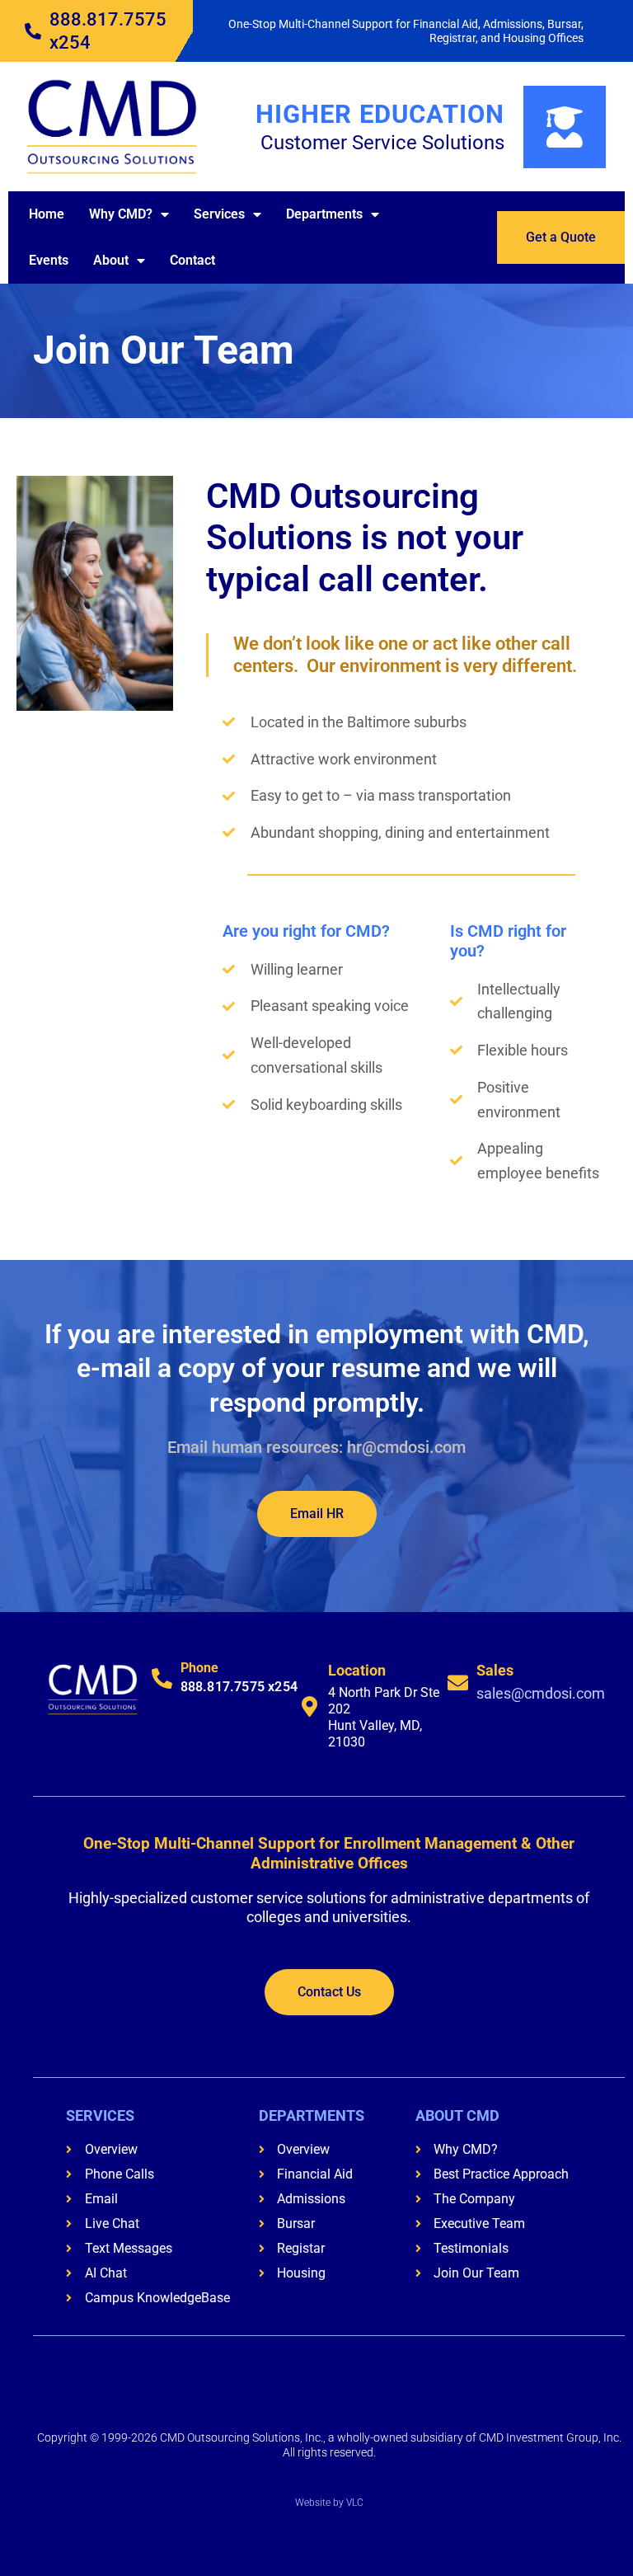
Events (49, 260)
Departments (324, 214)
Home (47, 214)
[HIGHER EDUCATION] (565, 127)
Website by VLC (329, 2503)
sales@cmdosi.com (541, 1693)
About (111, 260)
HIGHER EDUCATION (380, 114)
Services (219, 214)
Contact (192, 260)
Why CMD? (121, 214)
